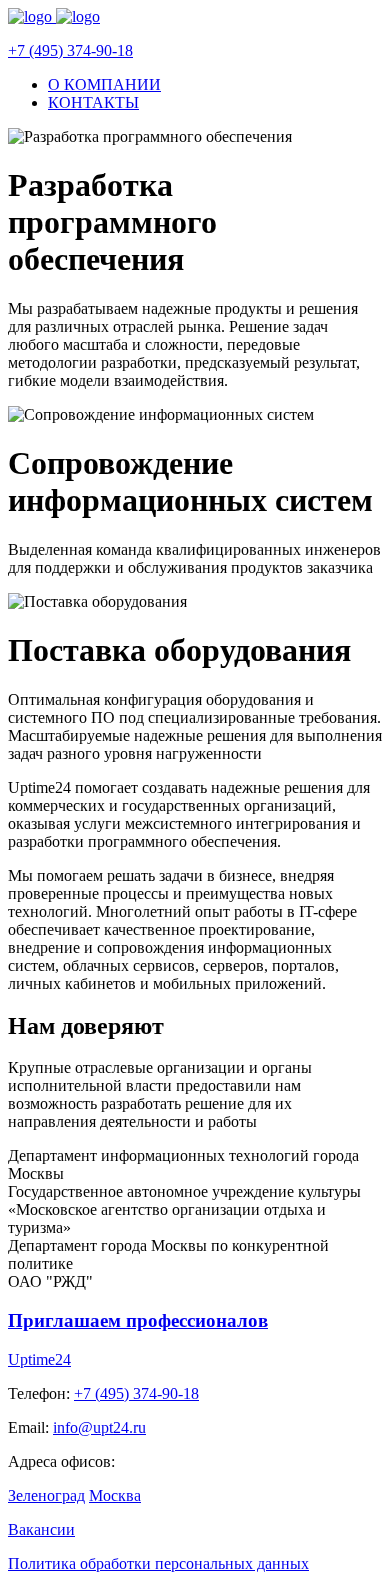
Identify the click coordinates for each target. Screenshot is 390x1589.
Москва (115, 1495)
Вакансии (41, 1529)
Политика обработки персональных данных (158, 1563)
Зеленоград (46, 1495)
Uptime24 (39, 1359)
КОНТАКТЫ (93, 102)
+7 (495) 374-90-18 (70, 50)
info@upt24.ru (99, 1427)
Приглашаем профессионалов (138, 1320)
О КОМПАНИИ (104, 84)
